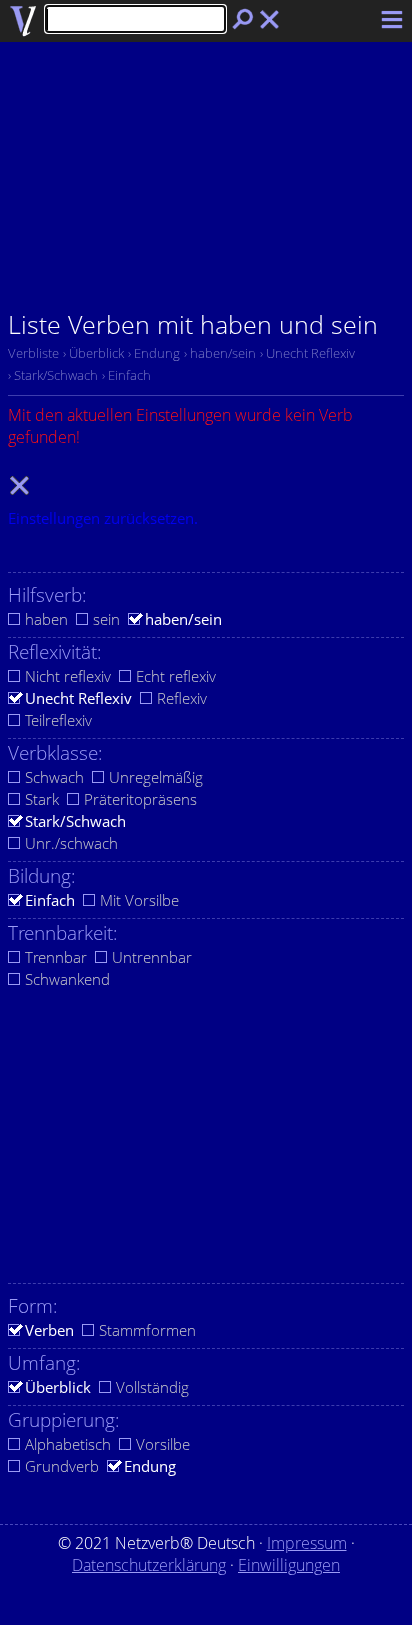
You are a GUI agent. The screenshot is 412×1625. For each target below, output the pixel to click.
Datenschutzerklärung (149, 1565)
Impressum (307, 1543)
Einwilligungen (289, 1565)
